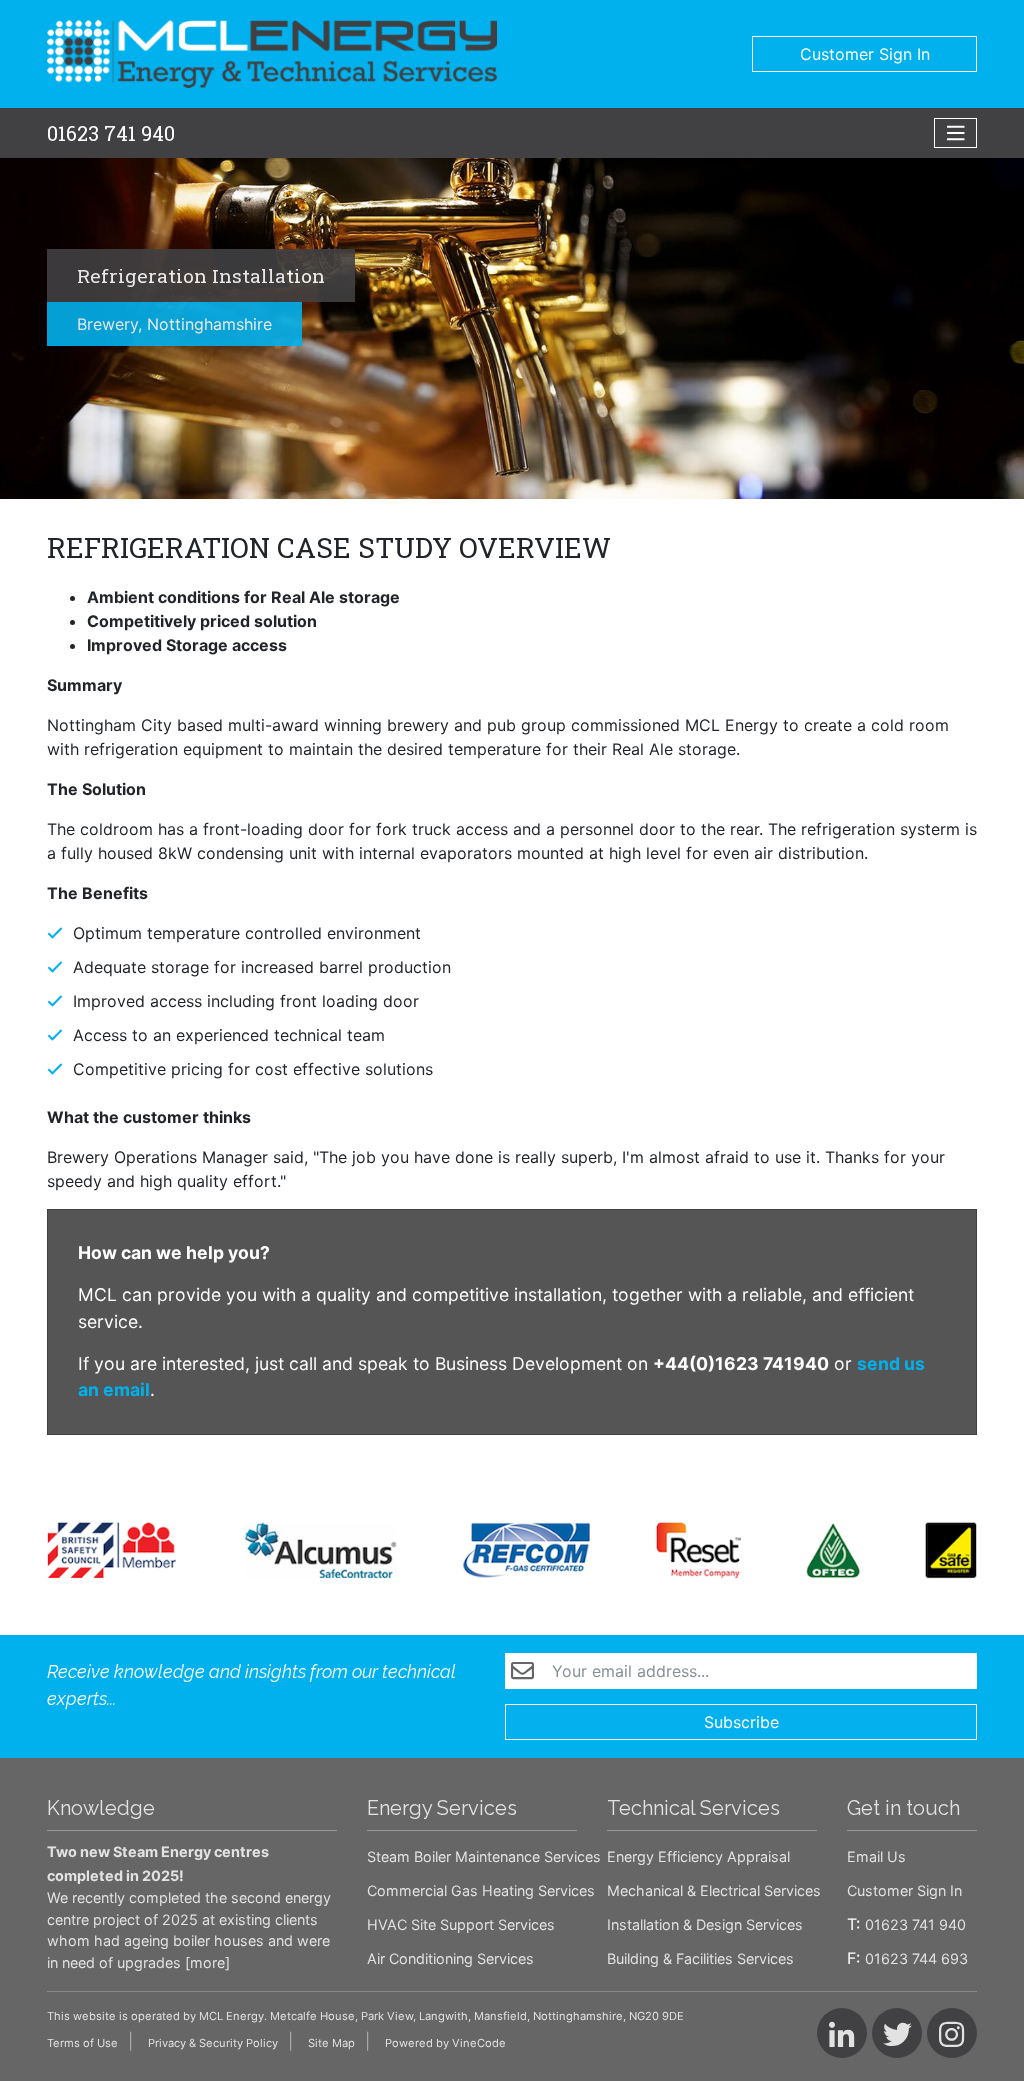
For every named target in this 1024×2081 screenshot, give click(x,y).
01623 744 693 (916, 1958)
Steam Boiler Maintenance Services (484, 1856)
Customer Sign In (865, 54)
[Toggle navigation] (956, 133)
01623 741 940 (111, 133)
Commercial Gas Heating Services (481, 1890)
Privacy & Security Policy (213, 2043)
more (207, 1962)
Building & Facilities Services (700, 1958)
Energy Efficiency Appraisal (698, 1856)
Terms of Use (82, 2043)
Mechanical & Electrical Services (714, 1890)
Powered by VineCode (445, 2043)
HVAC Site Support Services (461, 1924)
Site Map (331, 2043)
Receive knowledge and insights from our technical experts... (251, 1685)
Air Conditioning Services (450, 1958)
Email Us (876, 1856)
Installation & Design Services (705, 1924)
